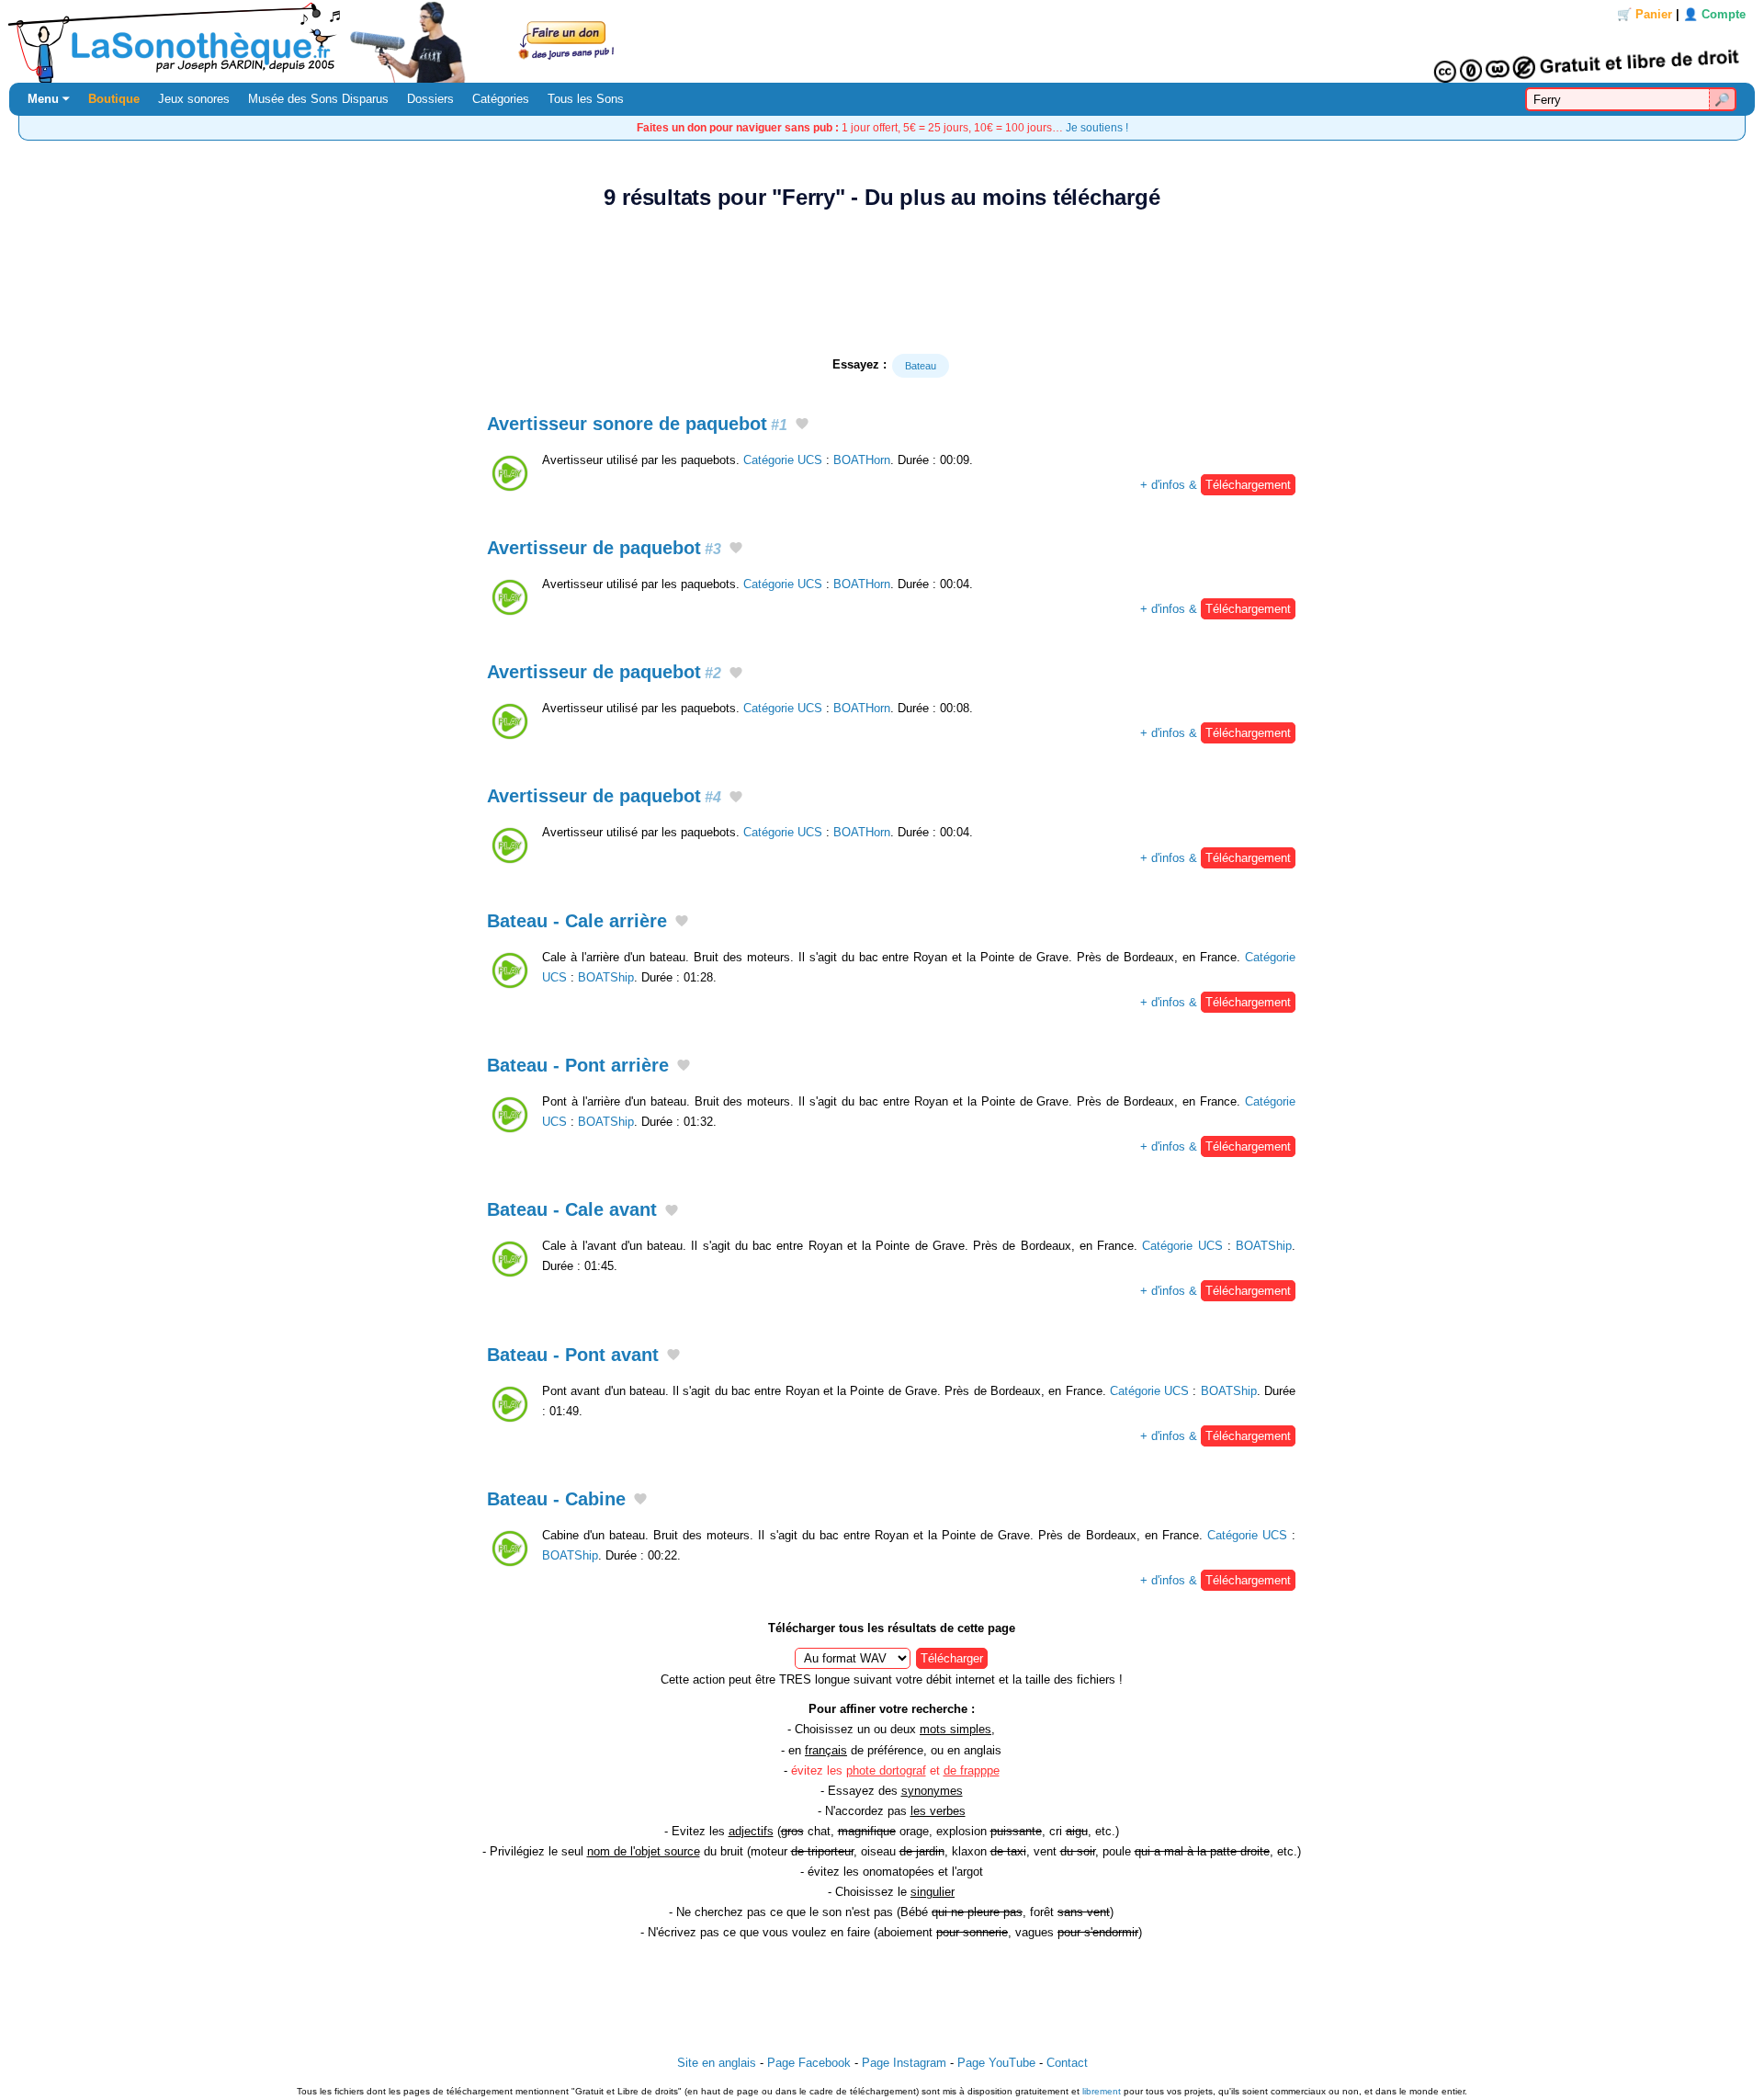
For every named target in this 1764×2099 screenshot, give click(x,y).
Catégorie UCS (783, 460)
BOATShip (606, 977)
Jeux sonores (194, 99)
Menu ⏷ (49, 99)
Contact (1067, 2063)
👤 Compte (1714, 14)
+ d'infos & (1216, 485)
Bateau (921, 366)
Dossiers (430, 99)
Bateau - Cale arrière (577, 921)
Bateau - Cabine (556, 1499)
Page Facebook (809, 2063)
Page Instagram (904, 2063)
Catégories (501, 99)
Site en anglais (717, 2063)
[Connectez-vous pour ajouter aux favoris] (802, 425)
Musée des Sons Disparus (318, 99)
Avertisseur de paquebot (604, 548)
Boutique (114, 99)
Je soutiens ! (1097, 127)
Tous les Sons (586, 99)
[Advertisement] (882, 282)
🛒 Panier (1645, 14)
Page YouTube (996, 2063)
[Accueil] (882, 41)
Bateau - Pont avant (573, 1355)
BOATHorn (862, 460)
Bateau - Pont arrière (578, 1065)
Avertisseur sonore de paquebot (637, 424)
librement (1102, 2091)
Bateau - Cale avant (572, 1209)
